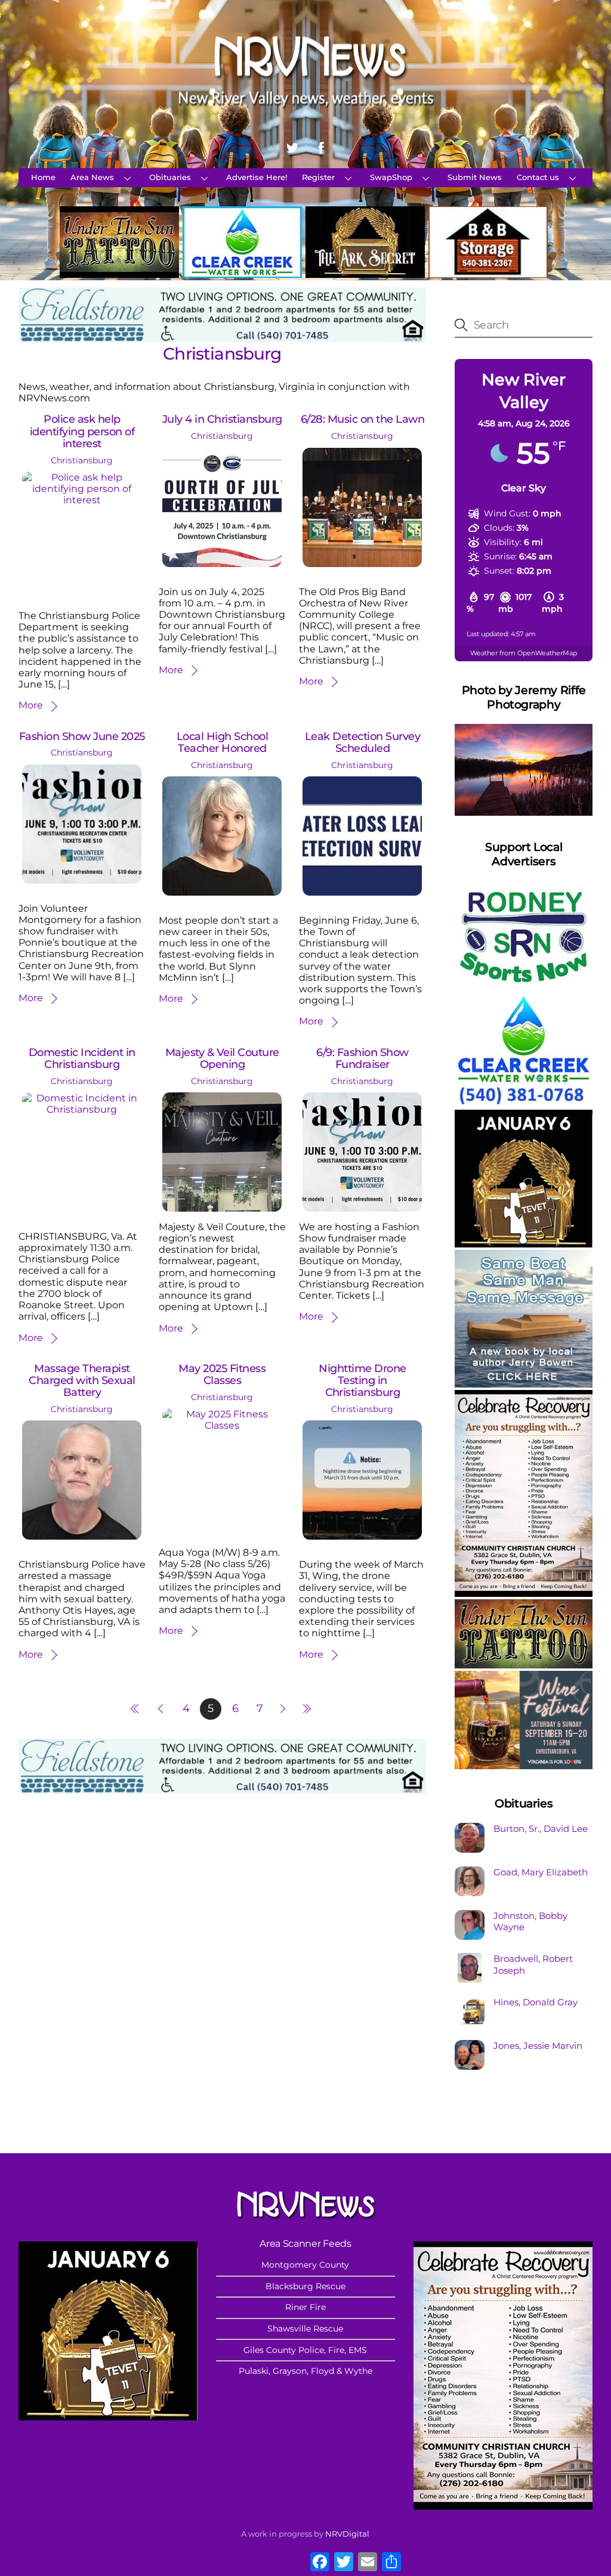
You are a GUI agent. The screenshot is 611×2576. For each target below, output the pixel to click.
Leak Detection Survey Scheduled (362, 742)
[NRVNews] (305, 117)
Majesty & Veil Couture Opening (222, 1058)
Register (318, 177)
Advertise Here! (257, 177)
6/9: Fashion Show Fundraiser (362, 1058)
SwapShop (391, 177)
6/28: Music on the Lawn (362, 419)
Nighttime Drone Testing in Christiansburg (362, 1380)
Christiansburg (82, 460)
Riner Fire (305, 2307)
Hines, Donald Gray (536, 2002)
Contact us (538, 177)
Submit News (475, 177)
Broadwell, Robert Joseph (533, 1964)
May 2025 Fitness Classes (222, 1374)
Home (43, 177)
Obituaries (170, 177)
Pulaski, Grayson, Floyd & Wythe (305, 2371)
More (31, 705)
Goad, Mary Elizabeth (541, 1872)
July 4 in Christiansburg (222, 419)
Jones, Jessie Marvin (538, 2046)
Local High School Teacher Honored (222, 742)
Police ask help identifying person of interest (82, 431)
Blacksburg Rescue (305, 2286)
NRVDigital (347, 2534)
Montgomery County (305, 2265)
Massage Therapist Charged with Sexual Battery (82, 1380)
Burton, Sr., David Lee (541, 1829)
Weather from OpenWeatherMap (524, 653)
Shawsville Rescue (305, 2329)
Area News (92, 177)
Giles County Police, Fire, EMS (305, 2350)
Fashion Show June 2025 (82, 736)
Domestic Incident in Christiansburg (82, 1058)
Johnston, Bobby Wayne (530, 1922)
